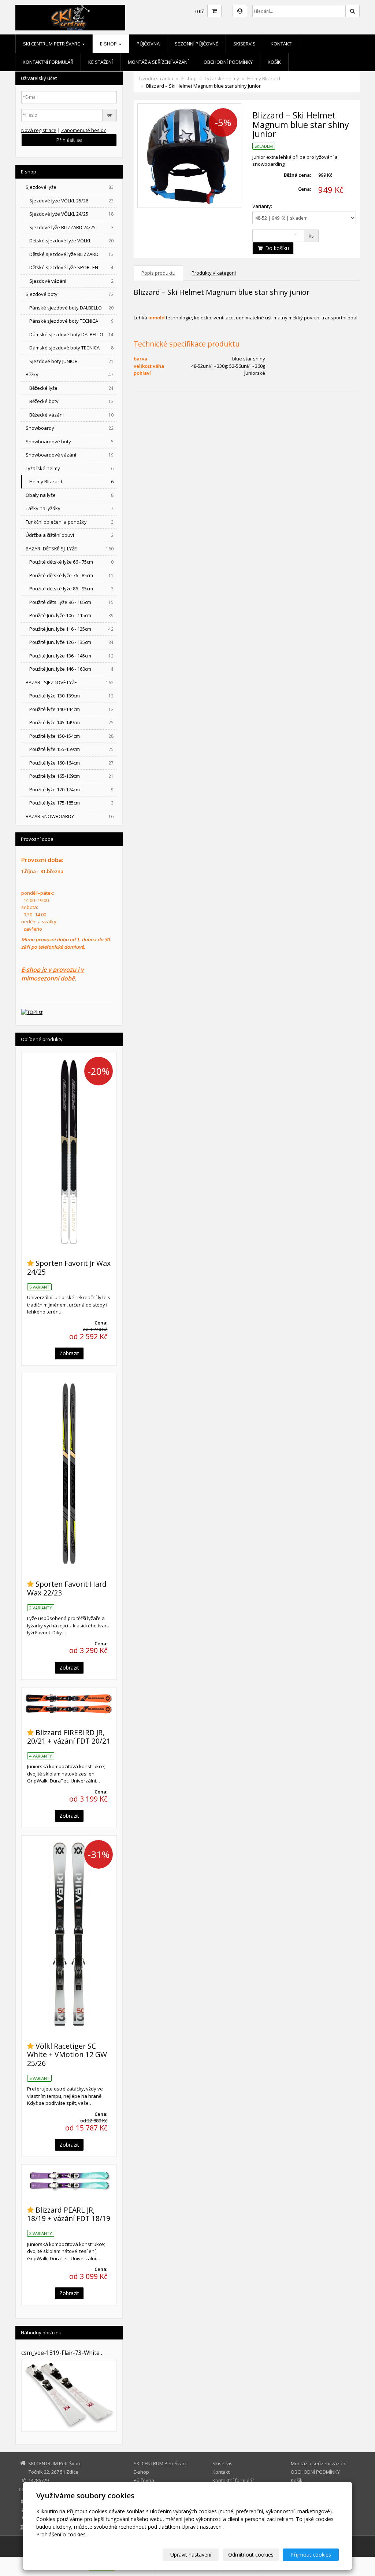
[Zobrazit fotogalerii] (69, 2396)
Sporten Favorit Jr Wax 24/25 (69, 1267)
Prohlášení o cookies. (62, 2534)
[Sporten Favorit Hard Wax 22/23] (69, 1472)
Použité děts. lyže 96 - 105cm (71, 602)
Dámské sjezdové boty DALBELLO (71, 334)
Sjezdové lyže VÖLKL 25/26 (71, 201)
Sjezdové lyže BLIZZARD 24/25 (71, 227)
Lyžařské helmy (222, 78)
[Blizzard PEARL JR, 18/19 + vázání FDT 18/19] (69, 2181)
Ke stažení (101, 62)
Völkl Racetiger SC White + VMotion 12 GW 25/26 (67, 2055)
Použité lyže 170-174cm (71, 789)
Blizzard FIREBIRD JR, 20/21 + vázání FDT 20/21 (69, 1737)
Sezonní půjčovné (196, 44)
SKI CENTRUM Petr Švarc (52, 44)
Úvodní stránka (156, 78)
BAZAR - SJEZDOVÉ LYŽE (70, 682)
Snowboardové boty (70, 441)
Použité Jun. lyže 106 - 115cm (71, 615)
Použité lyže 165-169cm (71, 776)
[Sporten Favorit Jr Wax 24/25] (69, 1151)
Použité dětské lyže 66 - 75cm (71, 562)
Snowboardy (70, 428)
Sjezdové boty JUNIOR (71, 361)
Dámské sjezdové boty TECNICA (71, 348)
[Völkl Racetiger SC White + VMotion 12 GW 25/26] (69, 1934)
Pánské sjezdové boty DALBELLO (71, 308)
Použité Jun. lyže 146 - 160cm (71, 669)
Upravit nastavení (191, 2555)
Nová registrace (39, 130)
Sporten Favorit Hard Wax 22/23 (67, 1588)
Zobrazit (69, 1353)
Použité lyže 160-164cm (71, 763)
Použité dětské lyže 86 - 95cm (71, 589)
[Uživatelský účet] (240, 11)
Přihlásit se (69, 140)
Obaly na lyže (70, 495)
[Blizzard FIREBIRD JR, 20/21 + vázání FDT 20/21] (69, 1704)
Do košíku (276, 248)
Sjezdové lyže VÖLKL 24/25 (71, 214)
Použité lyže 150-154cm (71, 736)
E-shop (109, 44)
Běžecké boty (71, 401)
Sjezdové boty (70, 294)
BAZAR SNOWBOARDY (70, 816)
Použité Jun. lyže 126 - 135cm (71, 642)
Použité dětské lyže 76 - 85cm (71, 575)
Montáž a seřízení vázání (158, 62)
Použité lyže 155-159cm (71, 749)
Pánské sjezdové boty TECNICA (71, 321)
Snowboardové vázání (70, 455)
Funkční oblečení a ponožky (70, 522)
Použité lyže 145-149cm (71, 722)
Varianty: (262, 206)
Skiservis (244, 44)
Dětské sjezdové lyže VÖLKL (71, 241)
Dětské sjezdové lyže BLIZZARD (71, 254)
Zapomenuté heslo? (83, 130)
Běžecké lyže (71, 388)
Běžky (70, 374)
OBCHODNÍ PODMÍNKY (228, 62)
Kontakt (281, 44)
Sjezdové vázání (71, 281)
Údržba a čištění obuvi (70, 535)
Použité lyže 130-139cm (71, 696)
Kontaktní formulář (48, 62)
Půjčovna (148, 44)
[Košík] (214, 11)
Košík (274, 62)
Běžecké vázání (71, 415)
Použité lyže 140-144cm (71, 709)
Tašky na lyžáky (70, 508)
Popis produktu (158, 273)
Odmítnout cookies (251, 2555)
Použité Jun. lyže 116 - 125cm (71, 629)
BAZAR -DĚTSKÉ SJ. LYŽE (70, 549)
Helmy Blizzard (264, 78)
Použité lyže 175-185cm (71, 803)
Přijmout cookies (311, 2555)
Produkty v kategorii (214, 273)
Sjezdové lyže (70, 187)
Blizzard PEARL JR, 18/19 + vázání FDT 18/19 (69, 2214)
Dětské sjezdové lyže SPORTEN (71, 267)
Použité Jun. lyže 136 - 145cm (71, 656)
